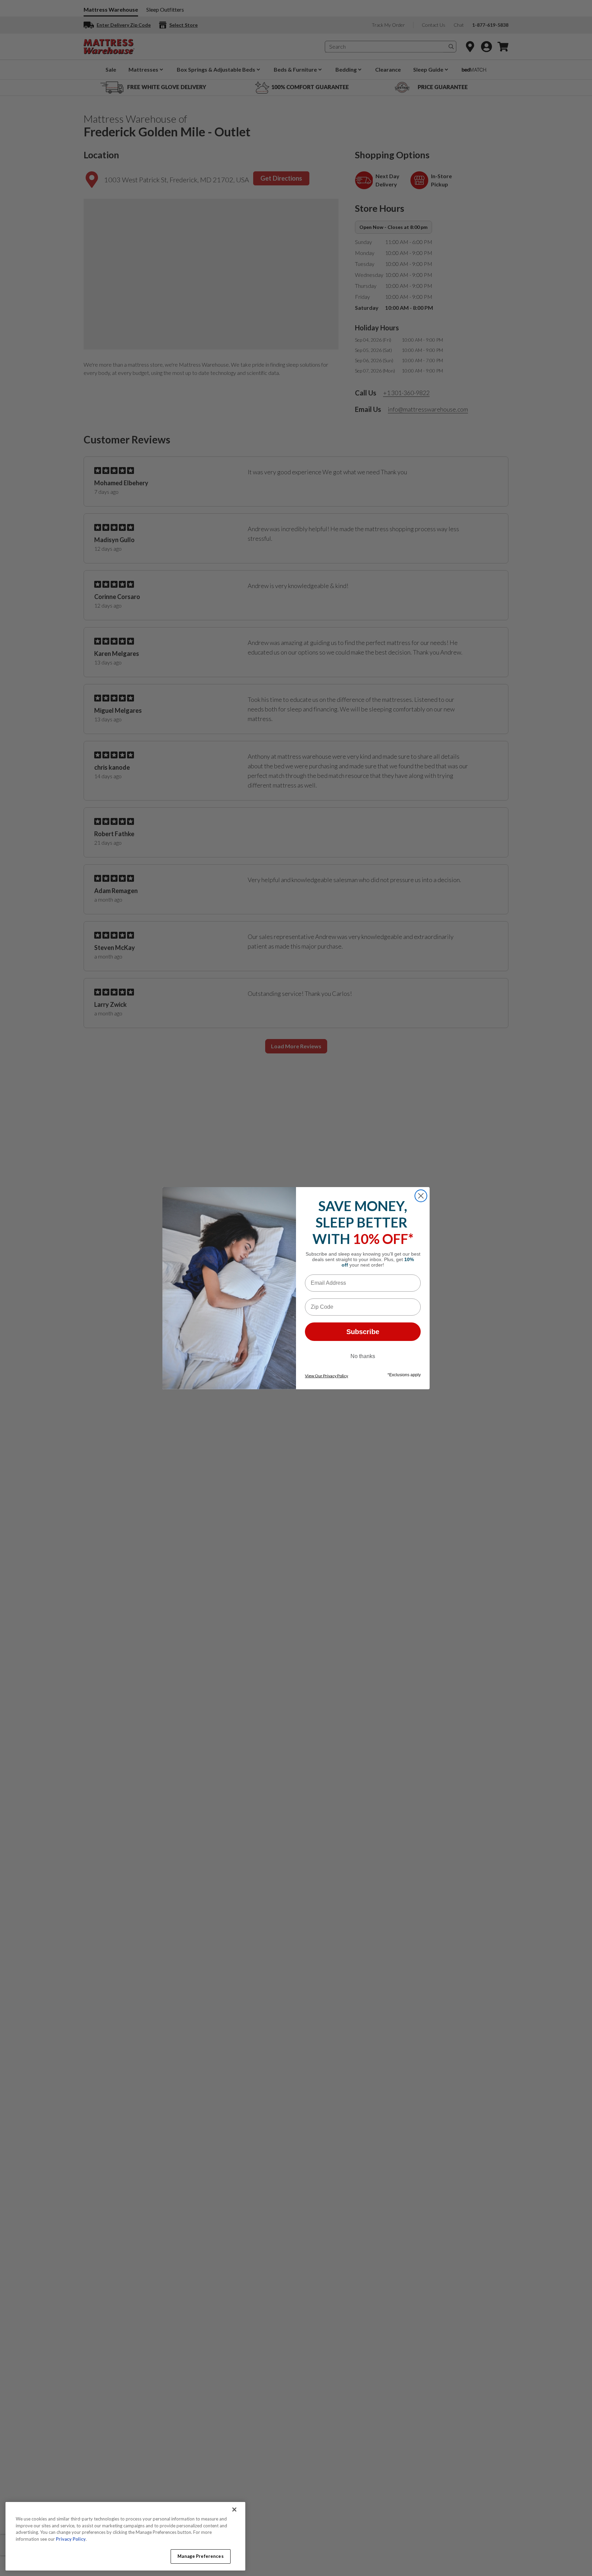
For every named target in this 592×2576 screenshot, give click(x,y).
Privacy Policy (71, 2539)
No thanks (363, 1356)
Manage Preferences (200, 2556)
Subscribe (363, 1332)
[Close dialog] (421, 1196)
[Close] (234, 2510)
